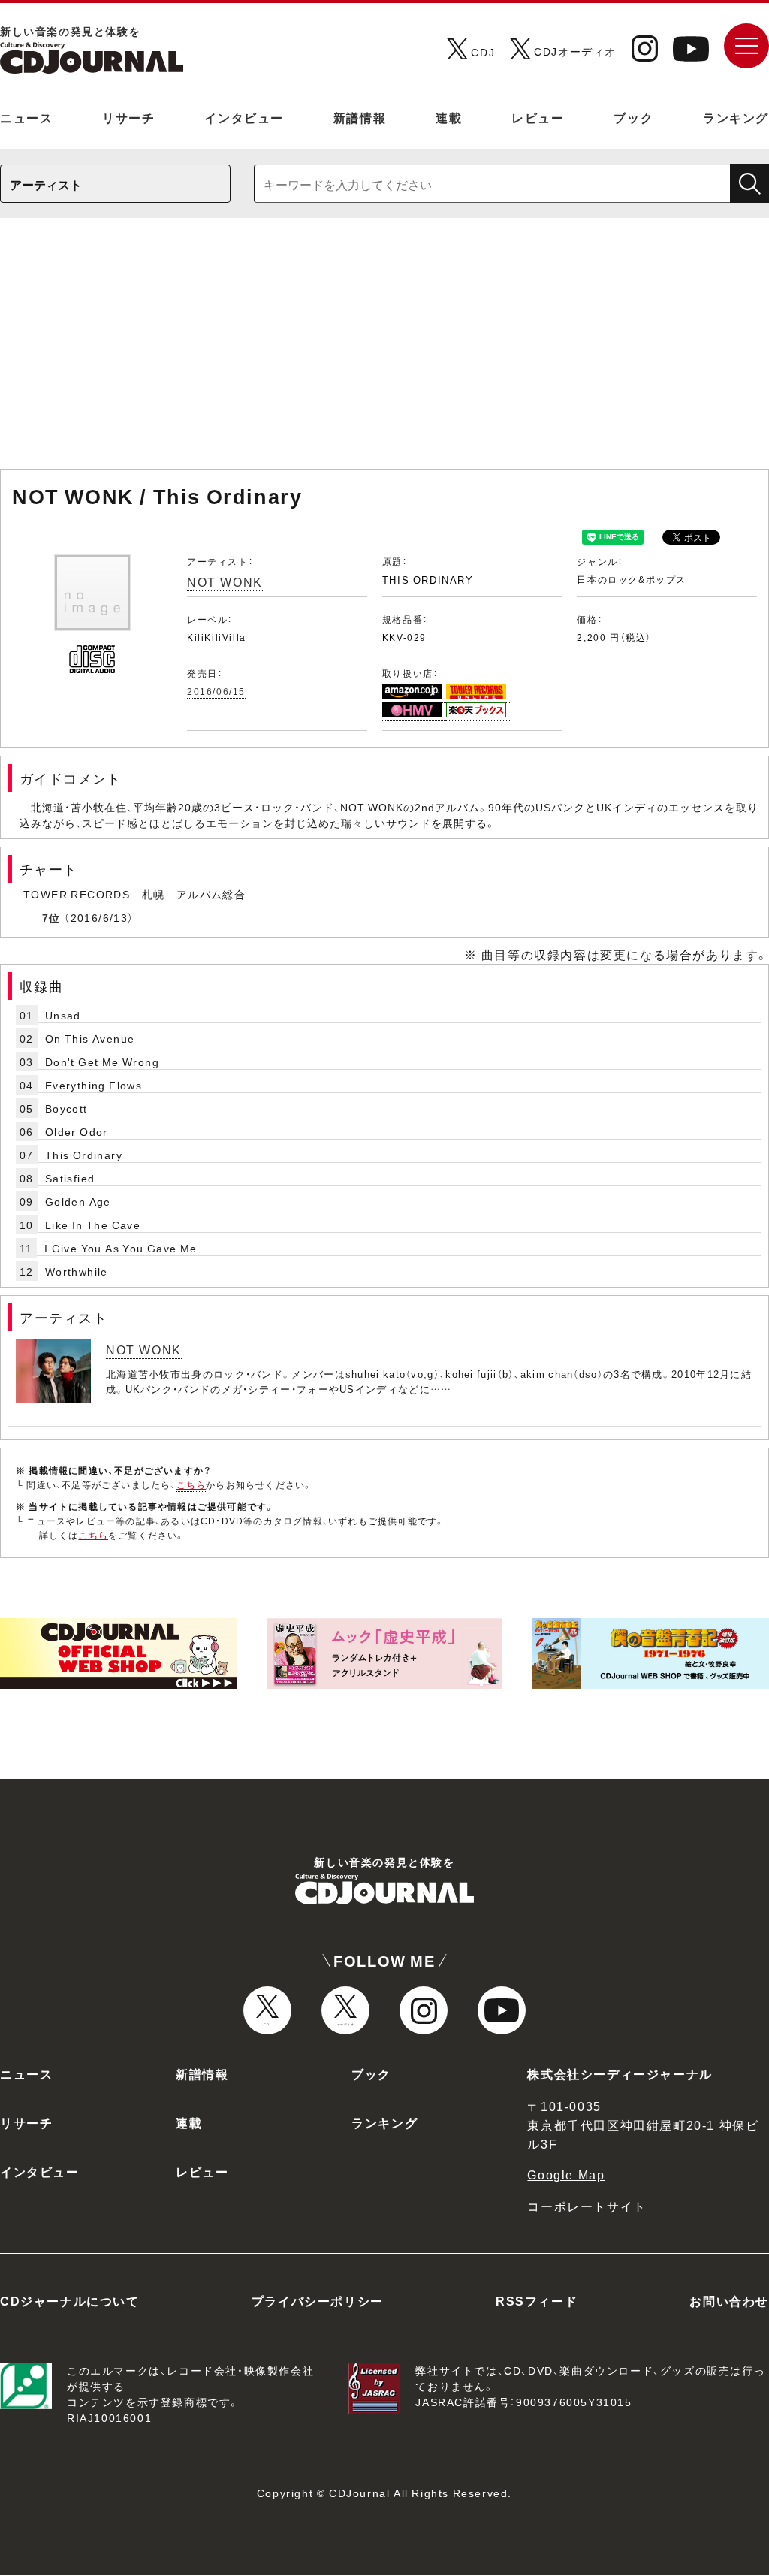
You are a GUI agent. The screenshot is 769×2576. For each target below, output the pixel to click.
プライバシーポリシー (318, 2300)
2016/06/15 (216, 691)
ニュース (26, 117)
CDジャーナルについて (70, 2300)
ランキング (736, 117)
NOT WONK (225, 581)
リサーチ (128, 117)
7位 (51, 917)
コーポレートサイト (587, 2206)
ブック (633, 117)
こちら (191, 1484)
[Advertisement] (384, 351)
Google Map (566, 2174)
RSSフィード (537, 2300)
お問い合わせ (729, 2300)
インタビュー (244, 117)
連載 (449, 117)
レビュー (538, 117)
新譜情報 (360, 117)
